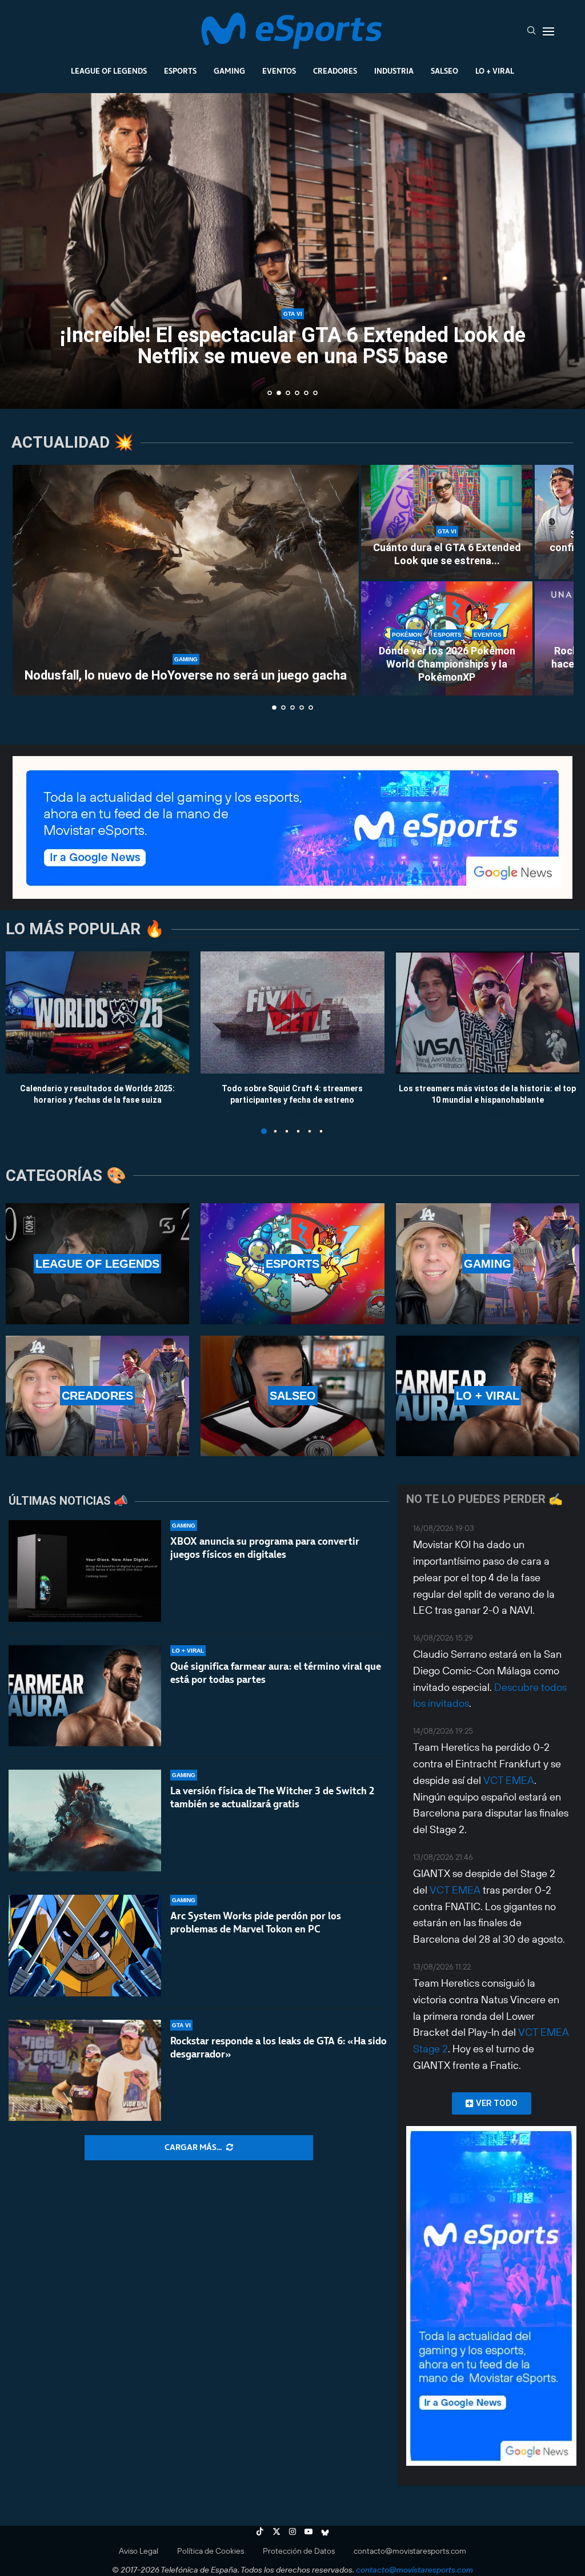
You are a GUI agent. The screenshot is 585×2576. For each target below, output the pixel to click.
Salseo (444, 71)
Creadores (335, 71)
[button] (21, 250)
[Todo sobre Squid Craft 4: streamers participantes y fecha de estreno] (292, 1012)
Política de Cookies (211, 2551)
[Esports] (292, 1263)
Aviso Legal (139, 2551)
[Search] (531, 31)
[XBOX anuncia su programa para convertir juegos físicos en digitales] (85, 1571)
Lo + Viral (495, 71)
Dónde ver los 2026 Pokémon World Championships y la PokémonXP (447, 664)
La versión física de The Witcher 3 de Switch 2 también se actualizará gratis (272, 1797)
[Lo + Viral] (488, 1396)
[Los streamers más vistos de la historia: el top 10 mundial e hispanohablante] (488, 1012)
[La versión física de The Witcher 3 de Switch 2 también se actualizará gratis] (85, 1821)
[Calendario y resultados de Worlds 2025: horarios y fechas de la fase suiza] (97, 1012)
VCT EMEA (509, 1780)
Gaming (229, 71)
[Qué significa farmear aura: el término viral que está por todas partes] (85, 1696)
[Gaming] (488, 1263)
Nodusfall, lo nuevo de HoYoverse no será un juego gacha (186, 675)
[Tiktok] (260, 2531)
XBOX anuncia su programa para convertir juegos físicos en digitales (265, 1548)
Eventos (279, 71)
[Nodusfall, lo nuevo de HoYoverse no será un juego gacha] (186, 580)
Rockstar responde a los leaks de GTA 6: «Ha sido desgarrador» (279, 2047)
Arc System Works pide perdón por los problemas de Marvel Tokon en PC (256, 1922)
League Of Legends (109, 71)
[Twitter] (277, 2531)
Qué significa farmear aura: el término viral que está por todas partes (276, 1673)
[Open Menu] (548, 31)
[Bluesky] (325, 2531)
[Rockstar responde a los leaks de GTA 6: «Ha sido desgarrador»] (85, 2071)
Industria (394, 71)
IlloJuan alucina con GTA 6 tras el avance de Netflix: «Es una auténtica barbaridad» (293, 347)
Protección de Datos (299, 2551)
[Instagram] (292, 2531)
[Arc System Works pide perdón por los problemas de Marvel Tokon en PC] (85, 1946)
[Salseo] (292, 1396)
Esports (180, 71)
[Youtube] (308, 2531)
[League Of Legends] (97, 1263)
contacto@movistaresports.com (410, 2551)
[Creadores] (97, 1396)
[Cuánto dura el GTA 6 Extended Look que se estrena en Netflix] (447, 522)
